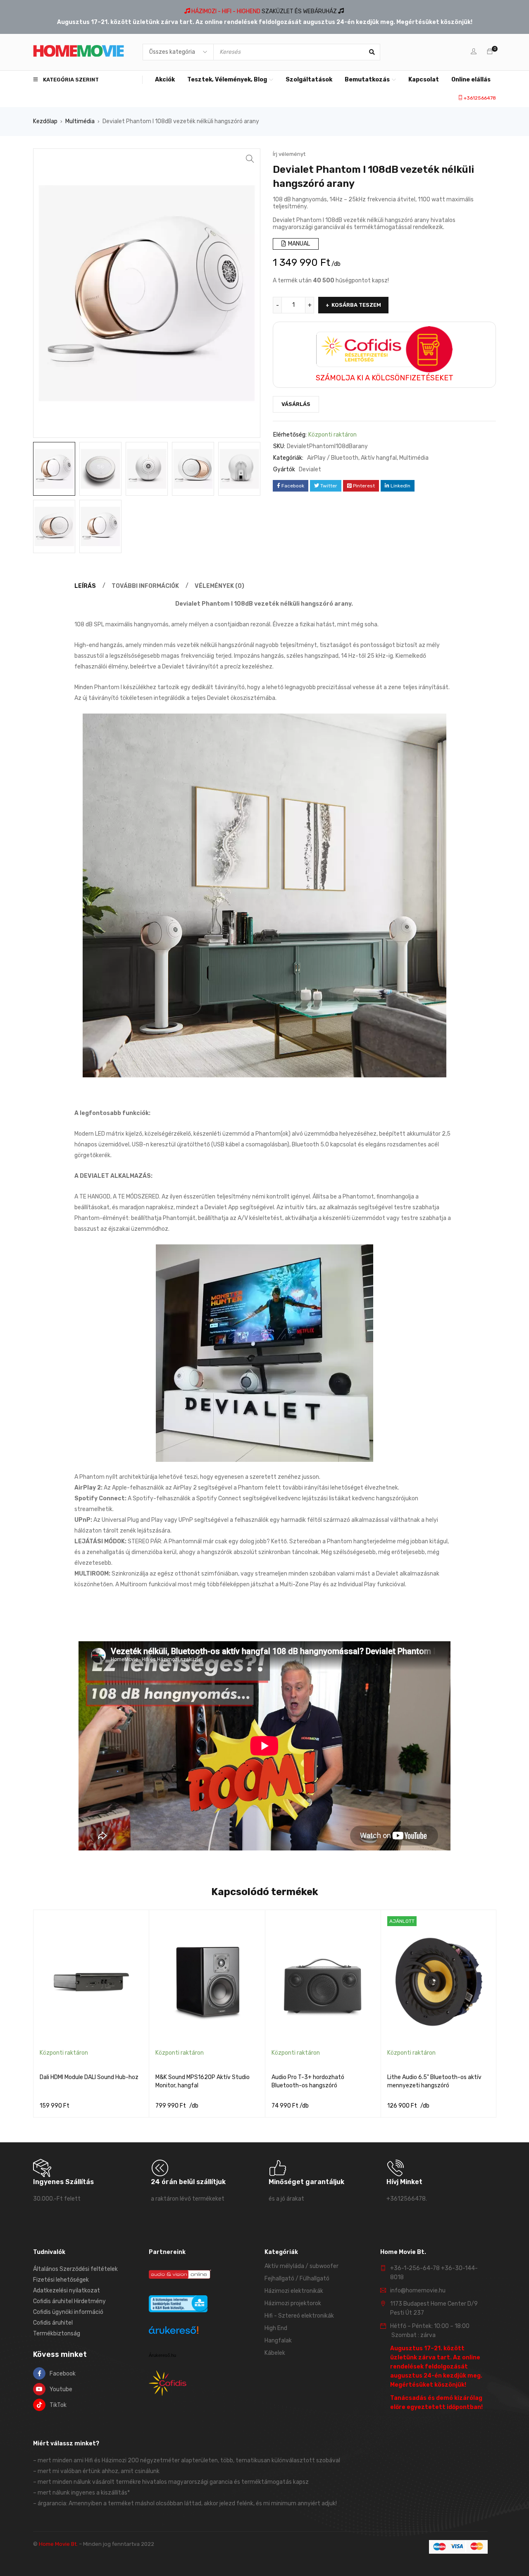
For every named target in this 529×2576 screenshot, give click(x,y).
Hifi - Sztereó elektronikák (299, 2316)
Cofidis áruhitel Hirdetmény (69, 2301)
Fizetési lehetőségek (61, 2280)
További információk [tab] (145, 586)
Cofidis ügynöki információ (68, 2312)
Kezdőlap (45, 121)
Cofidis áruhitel (53, 2323)
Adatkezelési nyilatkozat (67, 2291)
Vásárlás (296, 404)
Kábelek (275, 2353)
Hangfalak (278, 2341)
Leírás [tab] (85, 586)
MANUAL (298, 244)
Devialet (310, 469)
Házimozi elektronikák (294, 2291)
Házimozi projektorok (293, 2303)
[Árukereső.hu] (174, 2331)
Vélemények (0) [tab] (219, 586)
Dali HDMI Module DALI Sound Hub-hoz (89, 2077)
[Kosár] (490, 52)
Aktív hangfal (379, 458)
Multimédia (80, 121)
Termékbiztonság (57, 2334)
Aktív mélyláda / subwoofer (301, 2266)
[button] (250, 159)
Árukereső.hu (162, 2355)
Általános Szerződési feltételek (75, 2269)
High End (276, 2328)
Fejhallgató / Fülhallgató (297, 2279)
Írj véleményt (289, 154)
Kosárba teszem (356, 305)
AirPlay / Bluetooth (333, 458)
